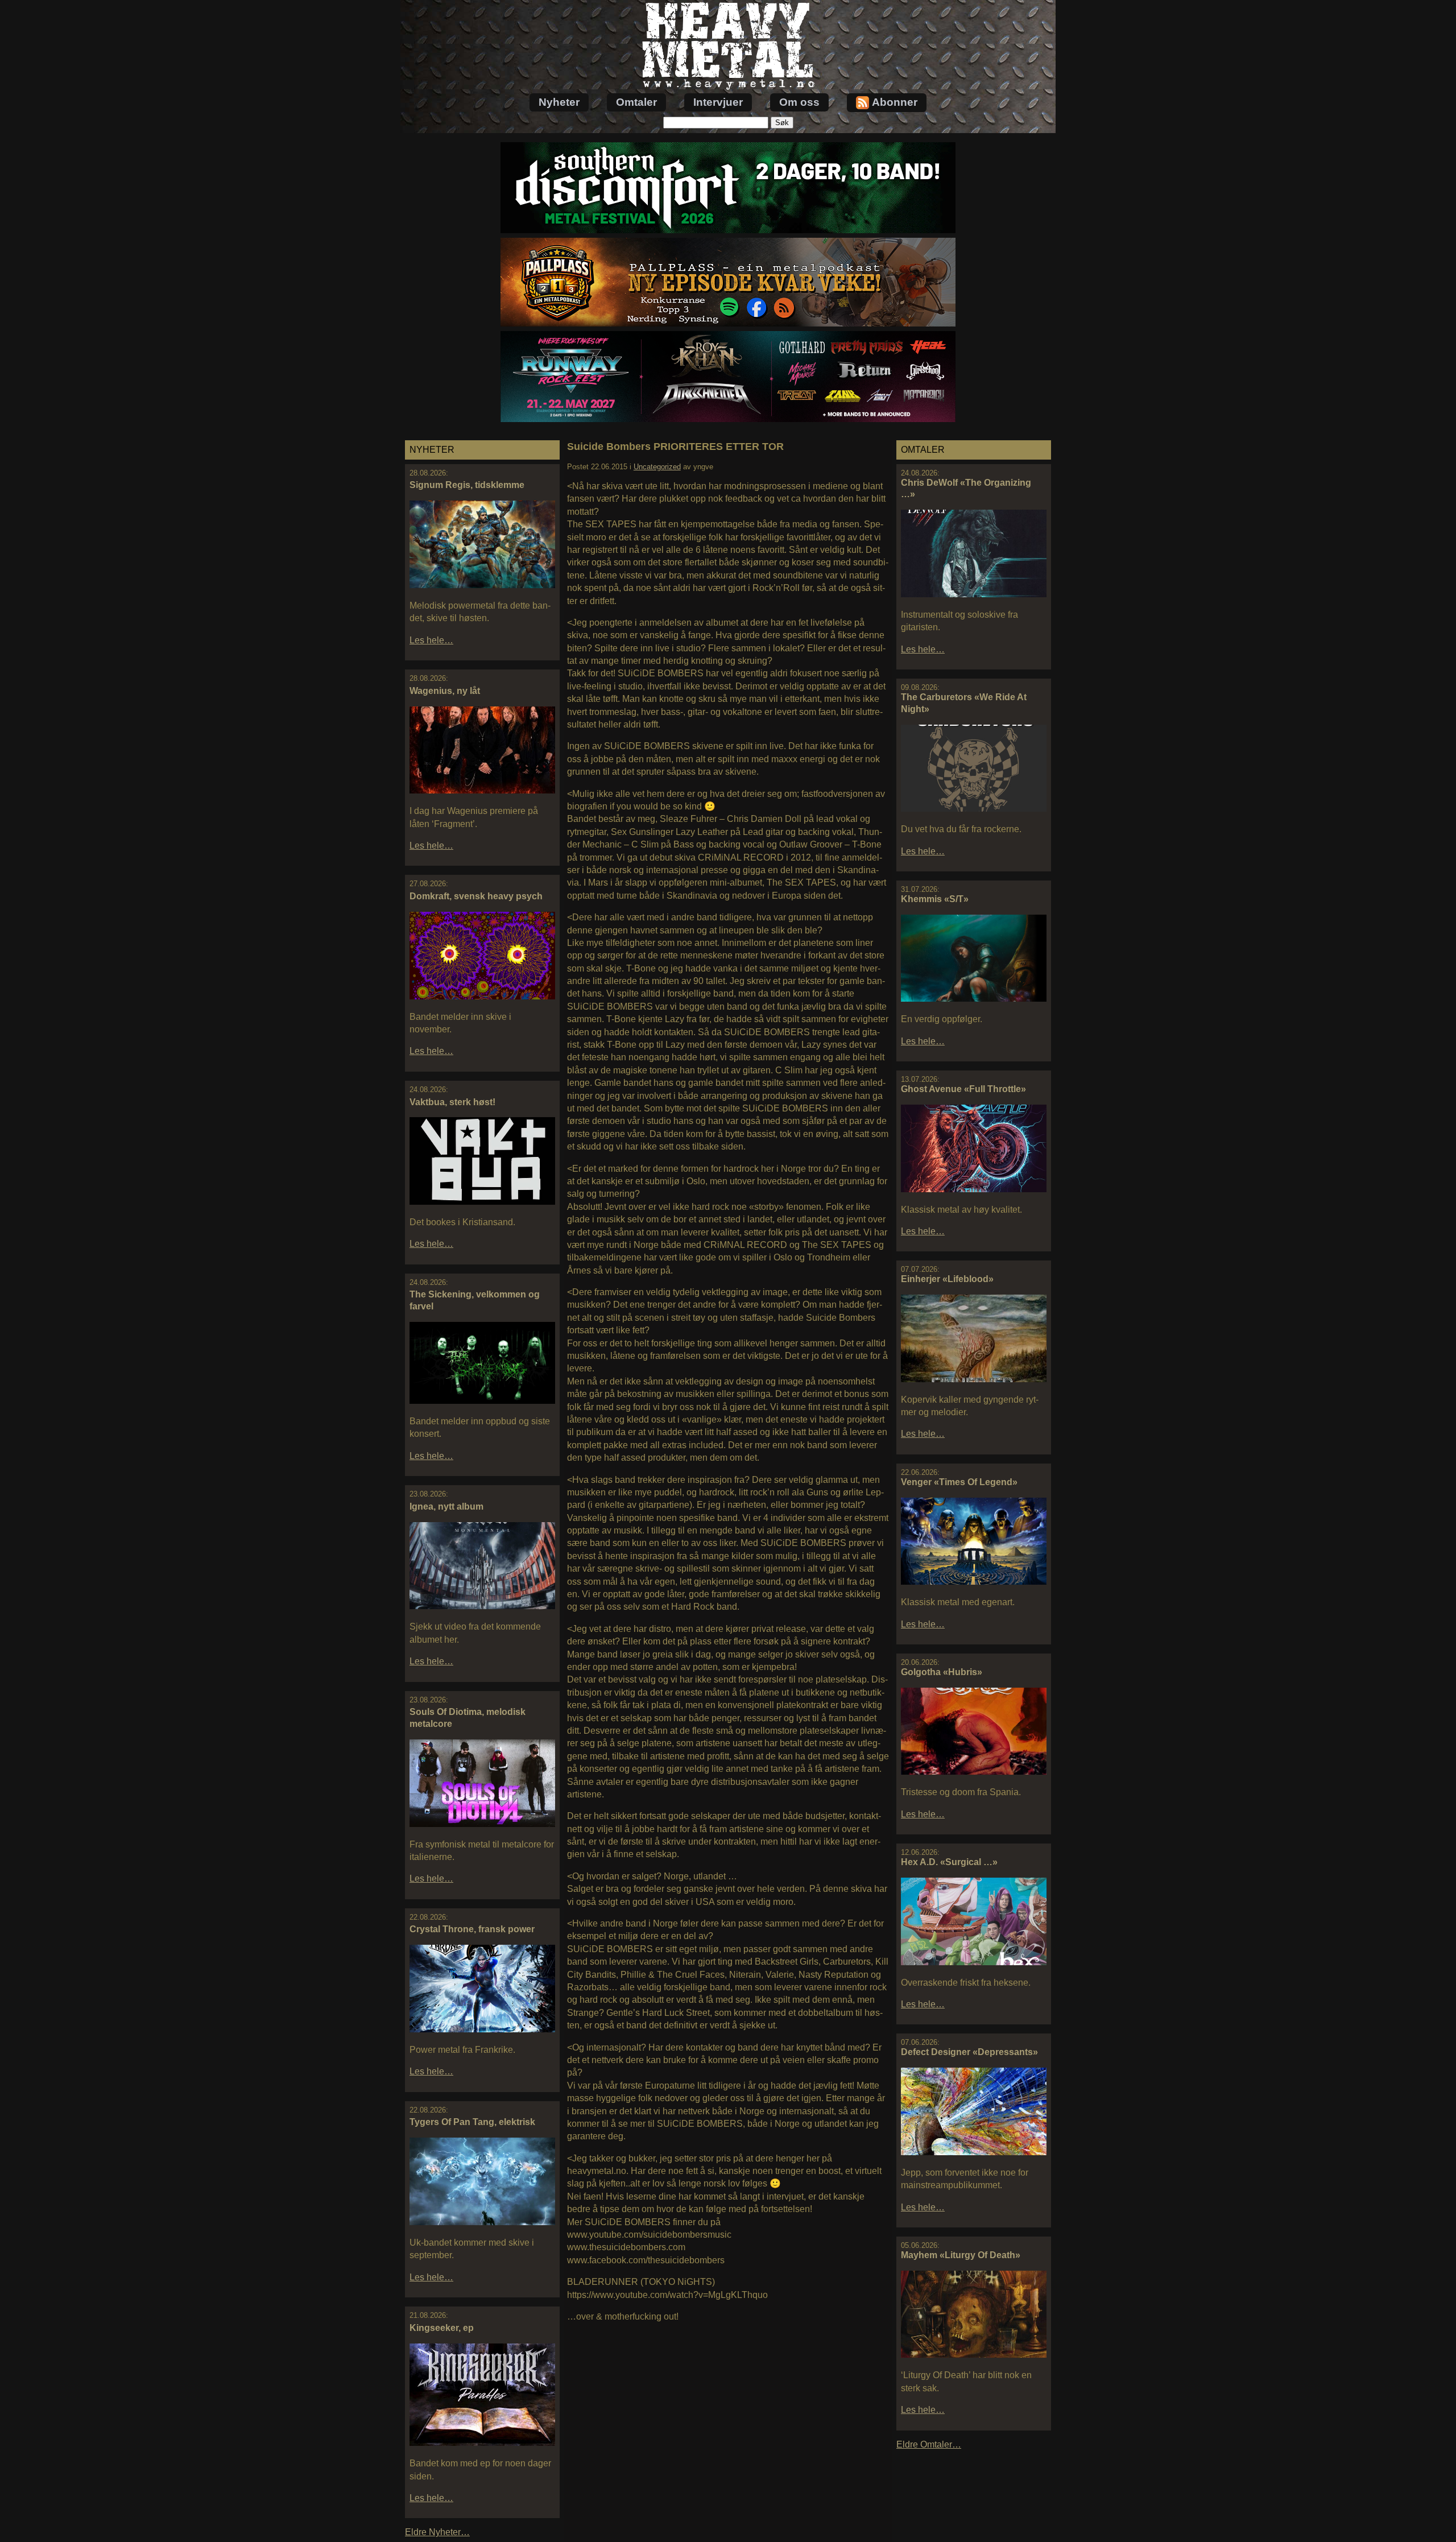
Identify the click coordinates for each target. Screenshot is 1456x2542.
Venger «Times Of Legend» (959, 1482)
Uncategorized (657, 467)
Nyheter (559, 102)
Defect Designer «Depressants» (969, 2052)
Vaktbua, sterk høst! (452, 1102)
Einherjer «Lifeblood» (947, 1279)
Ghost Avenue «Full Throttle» (963, 1089)
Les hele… (431, 640)
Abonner (895, 102)
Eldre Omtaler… (929, 2444)
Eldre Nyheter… (437, 2532)
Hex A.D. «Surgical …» (949, 1862)
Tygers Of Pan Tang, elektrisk (472, 2122)
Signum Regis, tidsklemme (467, 485)
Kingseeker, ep (442, 2328)
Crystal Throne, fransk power (472, 1929)
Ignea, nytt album (446, 1506)
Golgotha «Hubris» (942, 1672)
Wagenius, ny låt (445, 691)
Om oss (799, 102)
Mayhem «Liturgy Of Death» (961, 2255)
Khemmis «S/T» (935, 899)
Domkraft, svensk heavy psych (476, 896)
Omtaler (636, 102)
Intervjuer (718, 102)
